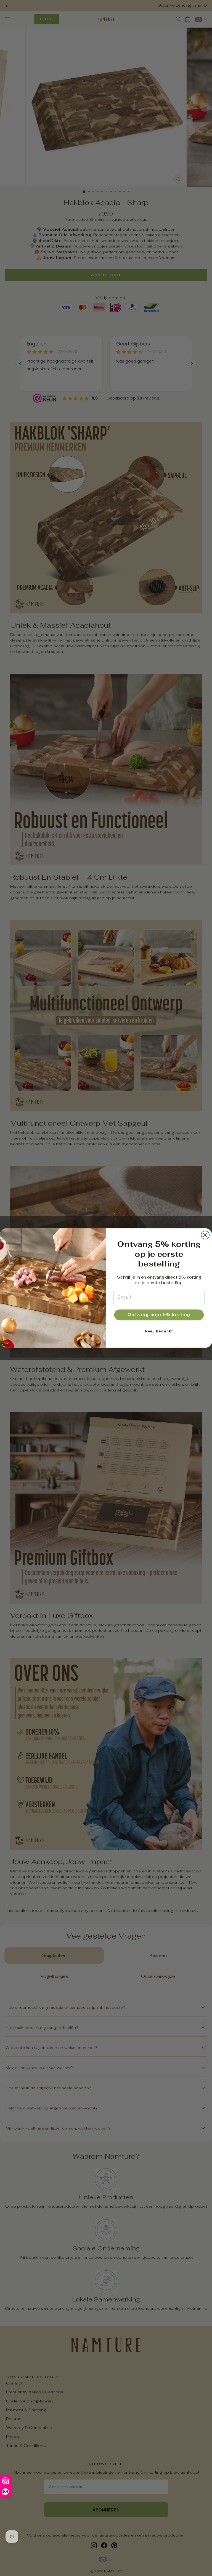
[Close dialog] (205, 1235)
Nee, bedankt (159, 1331)
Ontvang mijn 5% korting (159, 1315)
